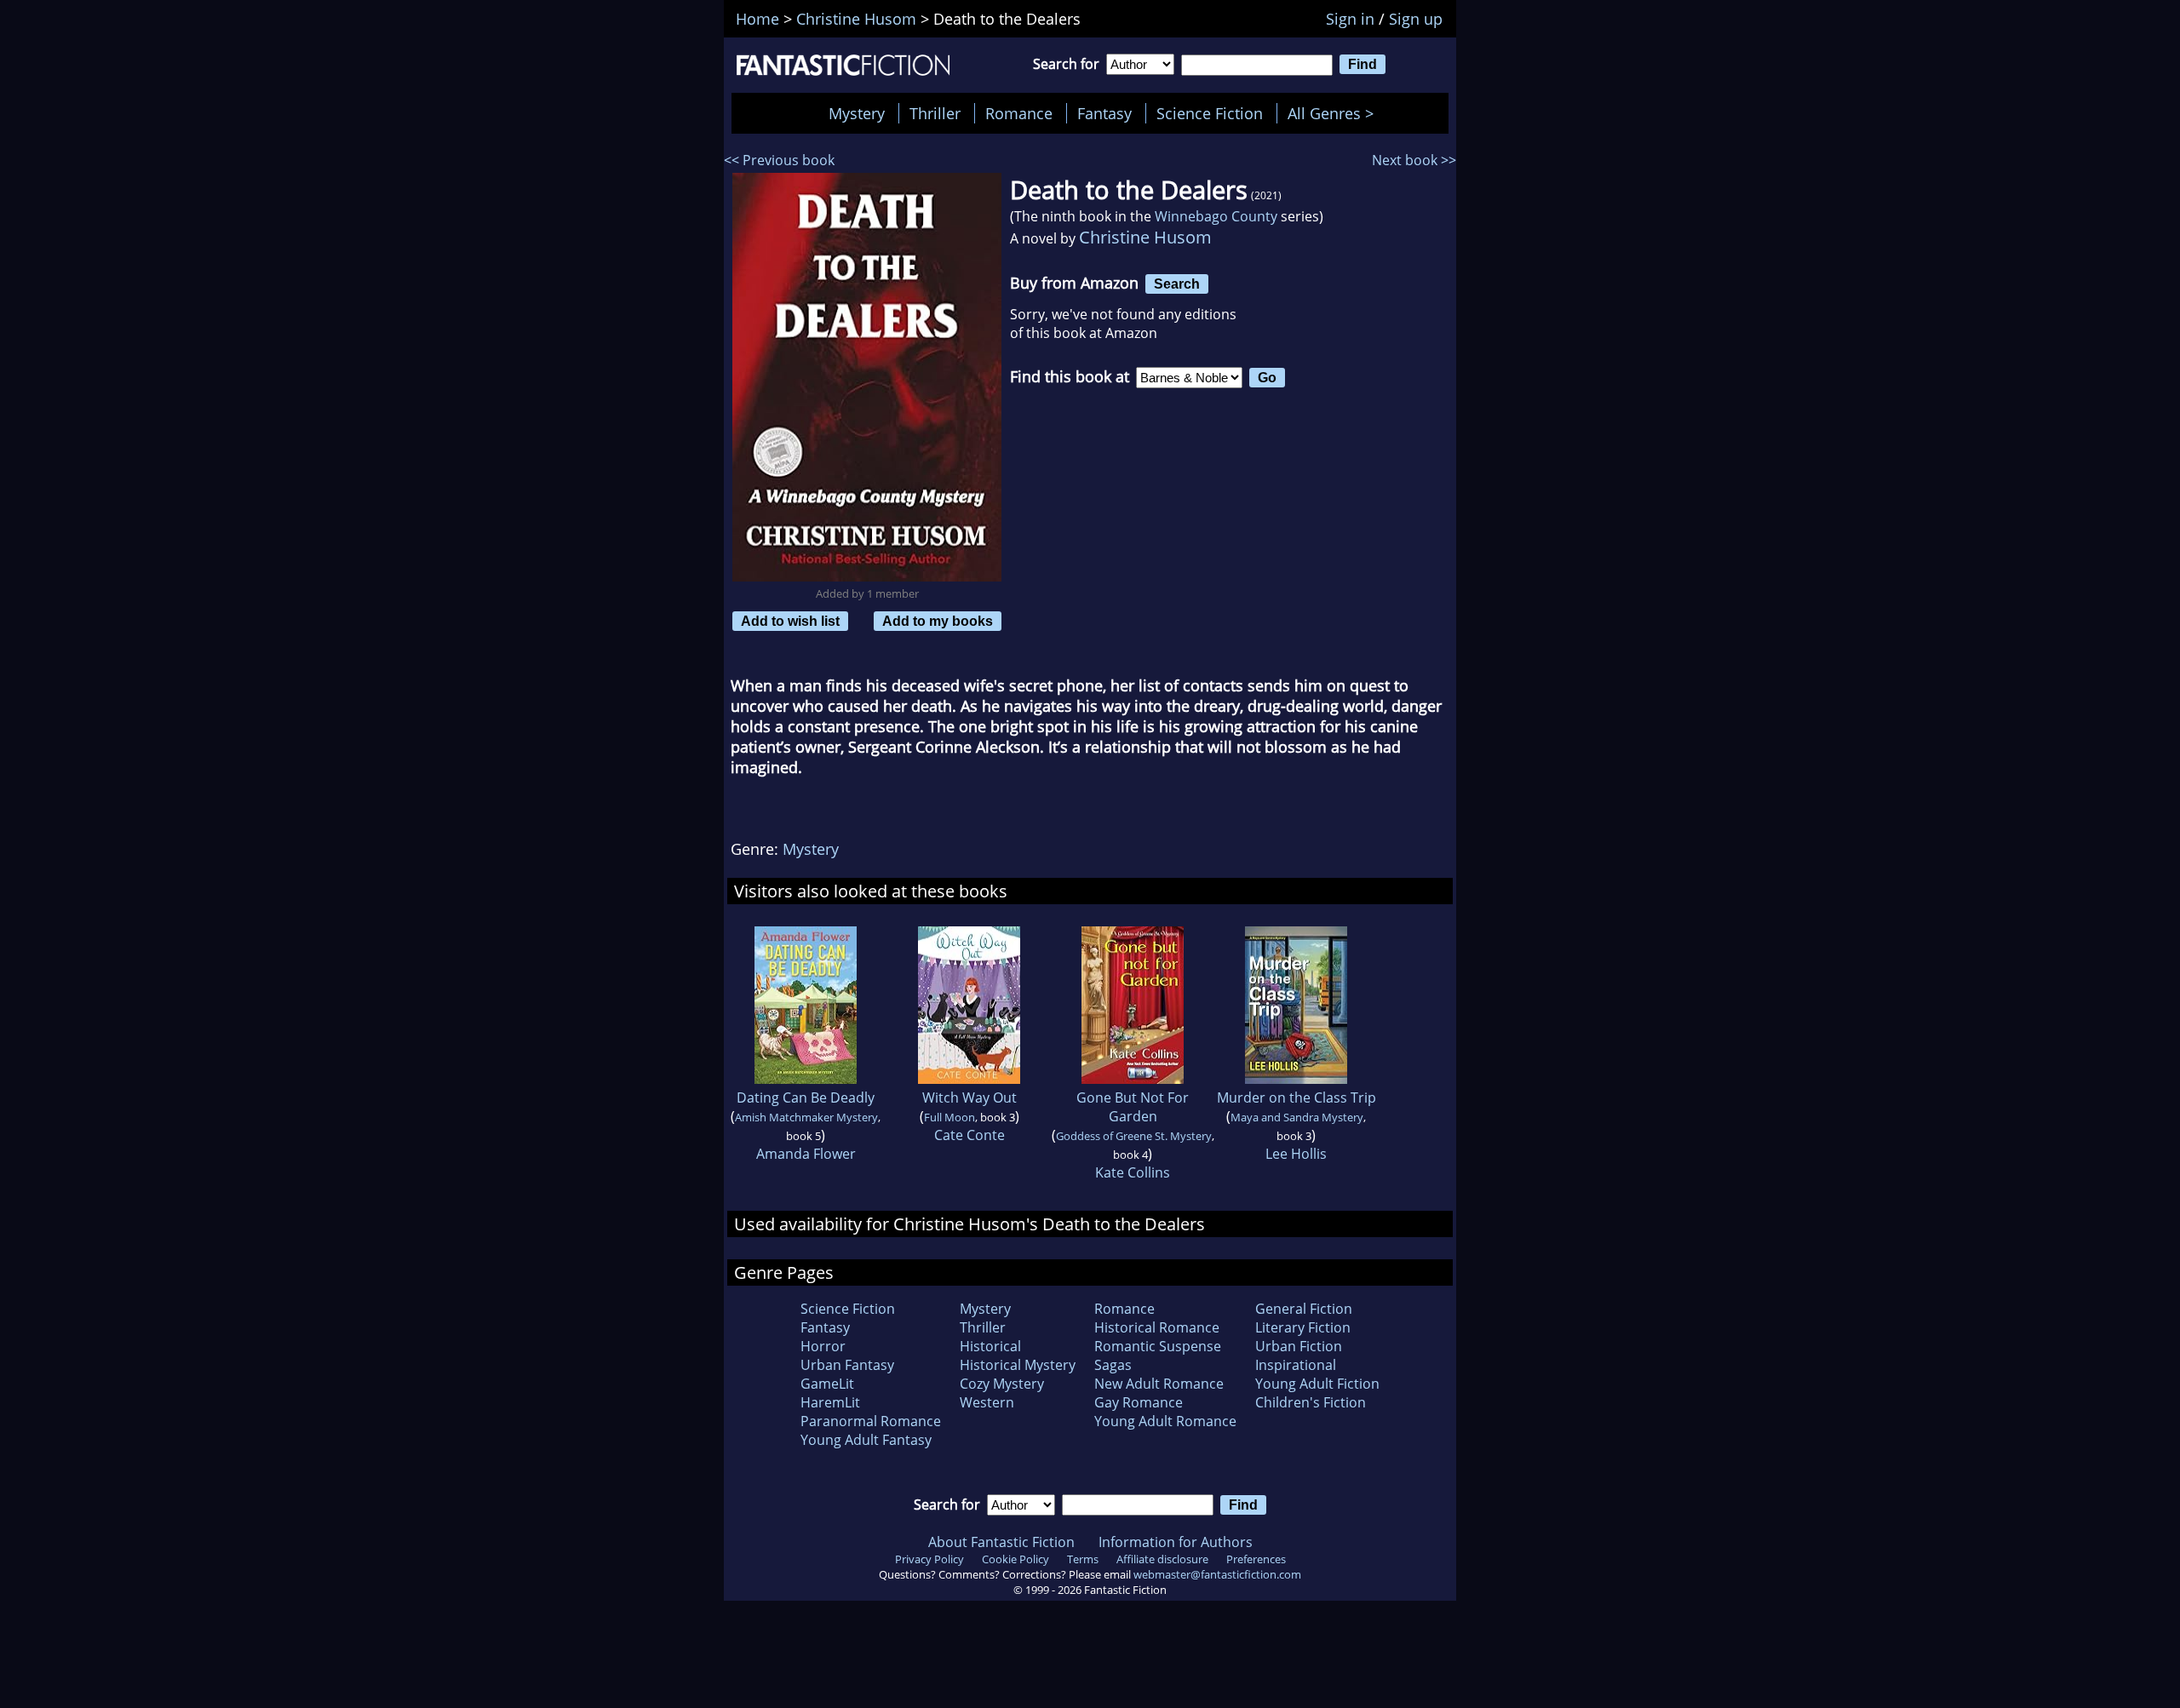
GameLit (827, 1384)
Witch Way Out (970, 1098)
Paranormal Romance (871, 1421)
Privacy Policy (929, 1559)
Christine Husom (1145, 237)
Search (1177, 284)
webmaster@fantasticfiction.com (1217, 1574)
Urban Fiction (1299, 1346)
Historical (990, 1346)
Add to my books (938, 621)
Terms (1083, 1559)
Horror (823, 1346)
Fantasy (1104, 113)
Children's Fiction (1311, 1402)
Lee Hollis (1296, 1154)
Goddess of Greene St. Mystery (1134, 1136)
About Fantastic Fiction (1001, 1542)
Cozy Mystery (1002, 1384)
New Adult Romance (1159, 1384)
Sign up (1416, 19)
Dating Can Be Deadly (806, 1098)
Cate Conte (970, 1135)
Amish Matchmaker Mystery (806, 1117)
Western (987, 1402)
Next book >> (1414, 160)
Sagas (1113, 1365)
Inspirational (1296, 1365)
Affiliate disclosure (1162, 1559)
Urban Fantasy (847, 1365)
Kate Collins (1133, 1172)
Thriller (935, 113)
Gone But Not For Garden (1133, 1107)
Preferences (1256, 1559)
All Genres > (1335, 113)
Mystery (857, 113)
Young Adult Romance (1165, 1421)
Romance (1019, 113)
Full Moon (949, 1117)
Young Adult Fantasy (866, 1440)
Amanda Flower (806, 1154)
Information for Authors (1176, 1542)
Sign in (1350, 19)
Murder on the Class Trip (1297, 1098)
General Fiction (1304, 1309)
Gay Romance (1139, 1402)
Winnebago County (1216, 216)
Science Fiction (1210, 113)
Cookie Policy (1015, 1559)
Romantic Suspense (1158, 1346)
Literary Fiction (1303, 1327)
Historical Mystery (1018, 1365)
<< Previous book (779, 160)
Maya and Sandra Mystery (1297, 1117)
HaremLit (830, 1402)
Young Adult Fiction (1317, 1384)
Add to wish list (790, 621)
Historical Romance (1157, 1327)
